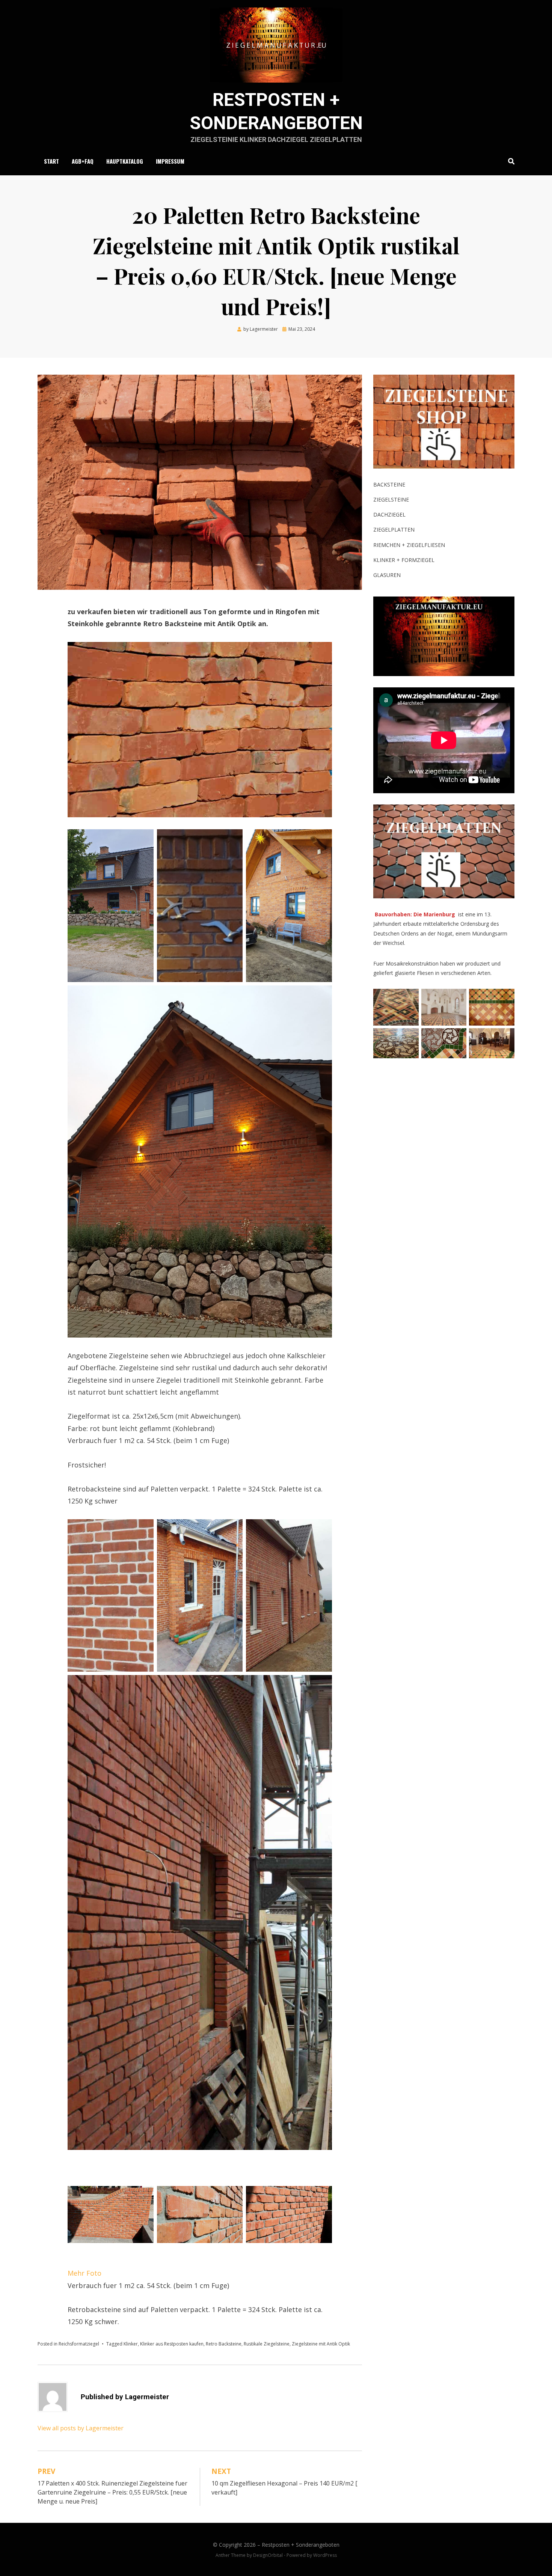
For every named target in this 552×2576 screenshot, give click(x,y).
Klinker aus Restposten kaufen (172, 2344)
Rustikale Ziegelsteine (267, 2344)
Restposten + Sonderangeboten (301, 2545)
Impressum (170, 161)
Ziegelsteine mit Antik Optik (321, 2344)
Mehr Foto (84, 2273)
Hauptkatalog (125, 161)
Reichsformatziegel (79, 2344)
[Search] (509, 161)
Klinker (131, 2344)
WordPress (325, 2555)
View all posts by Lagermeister (81, 2428)
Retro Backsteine (224, 2344)
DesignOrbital (268, 2555)
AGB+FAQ (83, 161)
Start (51, 161)
